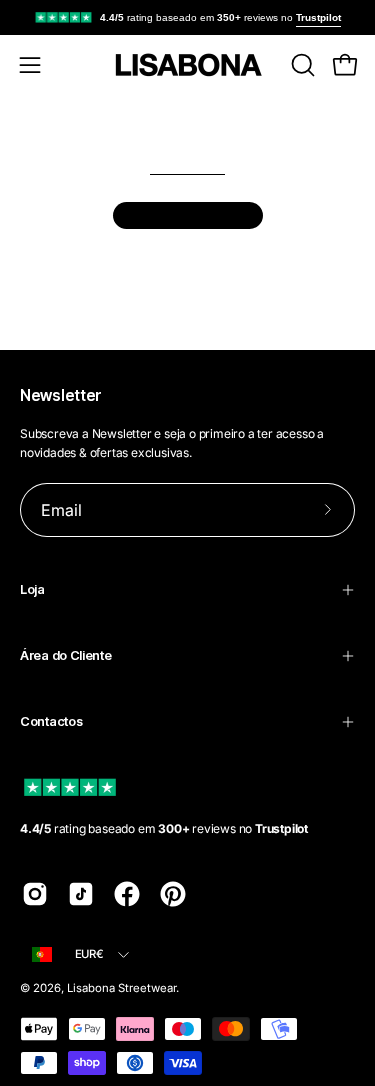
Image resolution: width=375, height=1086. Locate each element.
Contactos (51, 721)
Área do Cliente (66, 655)
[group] (187, 17)
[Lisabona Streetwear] (188, 65)
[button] (301, 65)
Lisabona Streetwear (121, 988)
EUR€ (89, 954)
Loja (32, 589)
